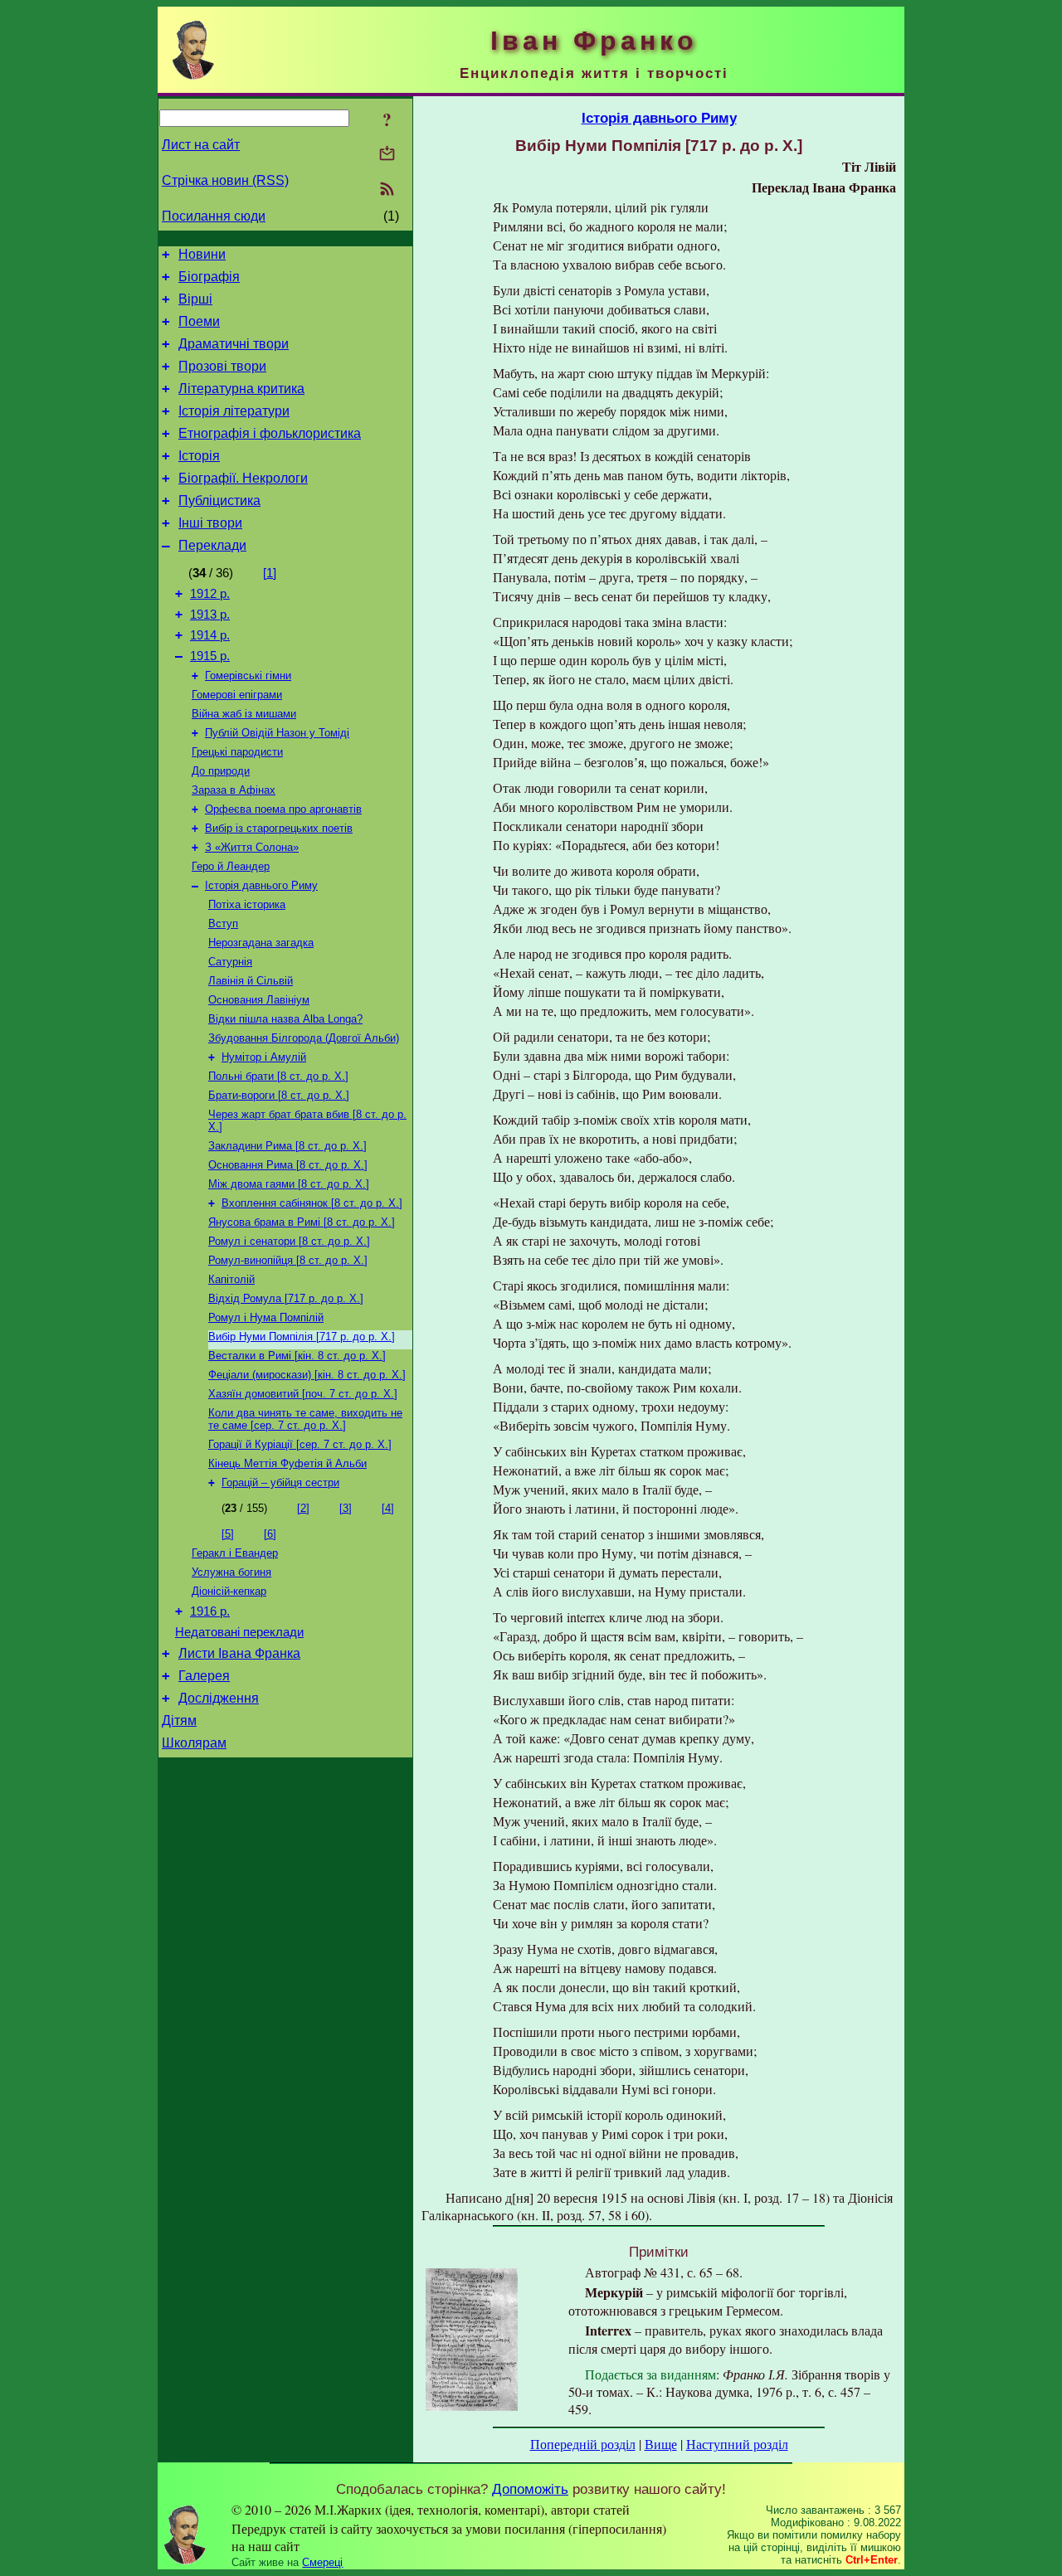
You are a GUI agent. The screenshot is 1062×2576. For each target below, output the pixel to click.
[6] (270, 1534)
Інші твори (210, 523)
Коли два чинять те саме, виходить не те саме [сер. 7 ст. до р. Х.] (305, 1419)
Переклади (212, 545)
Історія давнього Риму (261, 885)
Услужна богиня (231, 1572)
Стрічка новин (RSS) (225, 180)
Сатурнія (230, 962)
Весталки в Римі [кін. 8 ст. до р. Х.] (297, 1356)
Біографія (209, 277)
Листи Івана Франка (239, 1653)
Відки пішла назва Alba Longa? (285, 1019)
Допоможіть (530, 2489)
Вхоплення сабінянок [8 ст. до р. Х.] (312, 1203)
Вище (661, 2444)
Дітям (179, 1721)
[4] (388, 1508)
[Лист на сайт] (387, 155)
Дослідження (219, 1698)
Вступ (223, 923)
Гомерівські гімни (248, 676)
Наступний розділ (737, 2444)
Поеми (199, 321)
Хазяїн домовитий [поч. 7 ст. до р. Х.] (303, 1394)
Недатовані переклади (239, 1632)
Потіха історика (247, 904)
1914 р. (210, 635)
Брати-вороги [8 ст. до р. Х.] (279, 1095)
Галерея (204, 1676)
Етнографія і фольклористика (270, 433)
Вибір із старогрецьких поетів (279, 828)
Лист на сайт (201, 145)
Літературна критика (241, 389)
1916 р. (210, 1611)
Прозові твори (222, 366)
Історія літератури (234, 411)
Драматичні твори (234, 344)
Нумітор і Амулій (264, 1057)
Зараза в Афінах (234, 790)
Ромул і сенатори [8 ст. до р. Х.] (289, 1241)
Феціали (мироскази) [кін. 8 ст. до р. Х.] (307, 1375)
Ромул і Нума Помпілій (266, 1317)
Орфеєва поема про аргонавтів (283, 809)
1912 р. (210, 594)
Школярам (194, 1743)
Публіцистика (219, 501)
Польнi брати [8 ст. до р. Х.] (278, 1076)
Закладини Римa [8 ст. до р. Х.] (287, 1146)
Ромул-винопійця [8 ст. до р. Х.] (288, 1260)
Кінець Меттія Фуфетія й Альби (287, 1463)
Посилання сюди (214, 216)
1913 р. (210, 615)
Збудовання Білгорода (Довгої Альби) (304, 1038)
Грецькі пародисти (237, 752)
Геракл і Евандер (235, 1553)
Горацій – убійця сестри (280, 1482)
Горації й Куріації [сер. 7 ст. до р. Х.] (300, 1444)
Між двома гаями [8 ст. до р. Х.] (289, 1184)
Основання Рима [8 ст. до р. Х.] (288, 1165)
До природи (221, 771)
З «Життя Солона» (252, 847)
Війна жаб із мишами (244, 714)
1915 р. (210, 656)
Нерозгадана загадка (261, 943)
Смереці (322, 2562)
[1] (270, 573)
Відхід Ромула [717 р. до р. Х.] (286, 1298)
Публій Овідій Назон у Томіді (277, 733)
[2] (303, 1508)
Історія (199, 456)
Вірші (195, 299)
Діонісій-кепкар (229, 1591)
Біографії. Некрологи (243, 478)
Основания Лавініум (259, 1000)
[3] (346, 1508)
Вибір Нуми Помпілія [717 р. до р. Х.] (302, 1337)
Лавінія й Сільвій (251, 981)
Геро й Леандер (231, 866)
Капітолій (231, 1279)
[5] (228, 1534)
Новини (202, 254)
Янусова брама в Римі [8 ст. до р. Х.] (302, 1222)
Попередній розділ (583, 2444)
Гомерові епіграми (237, 695)
